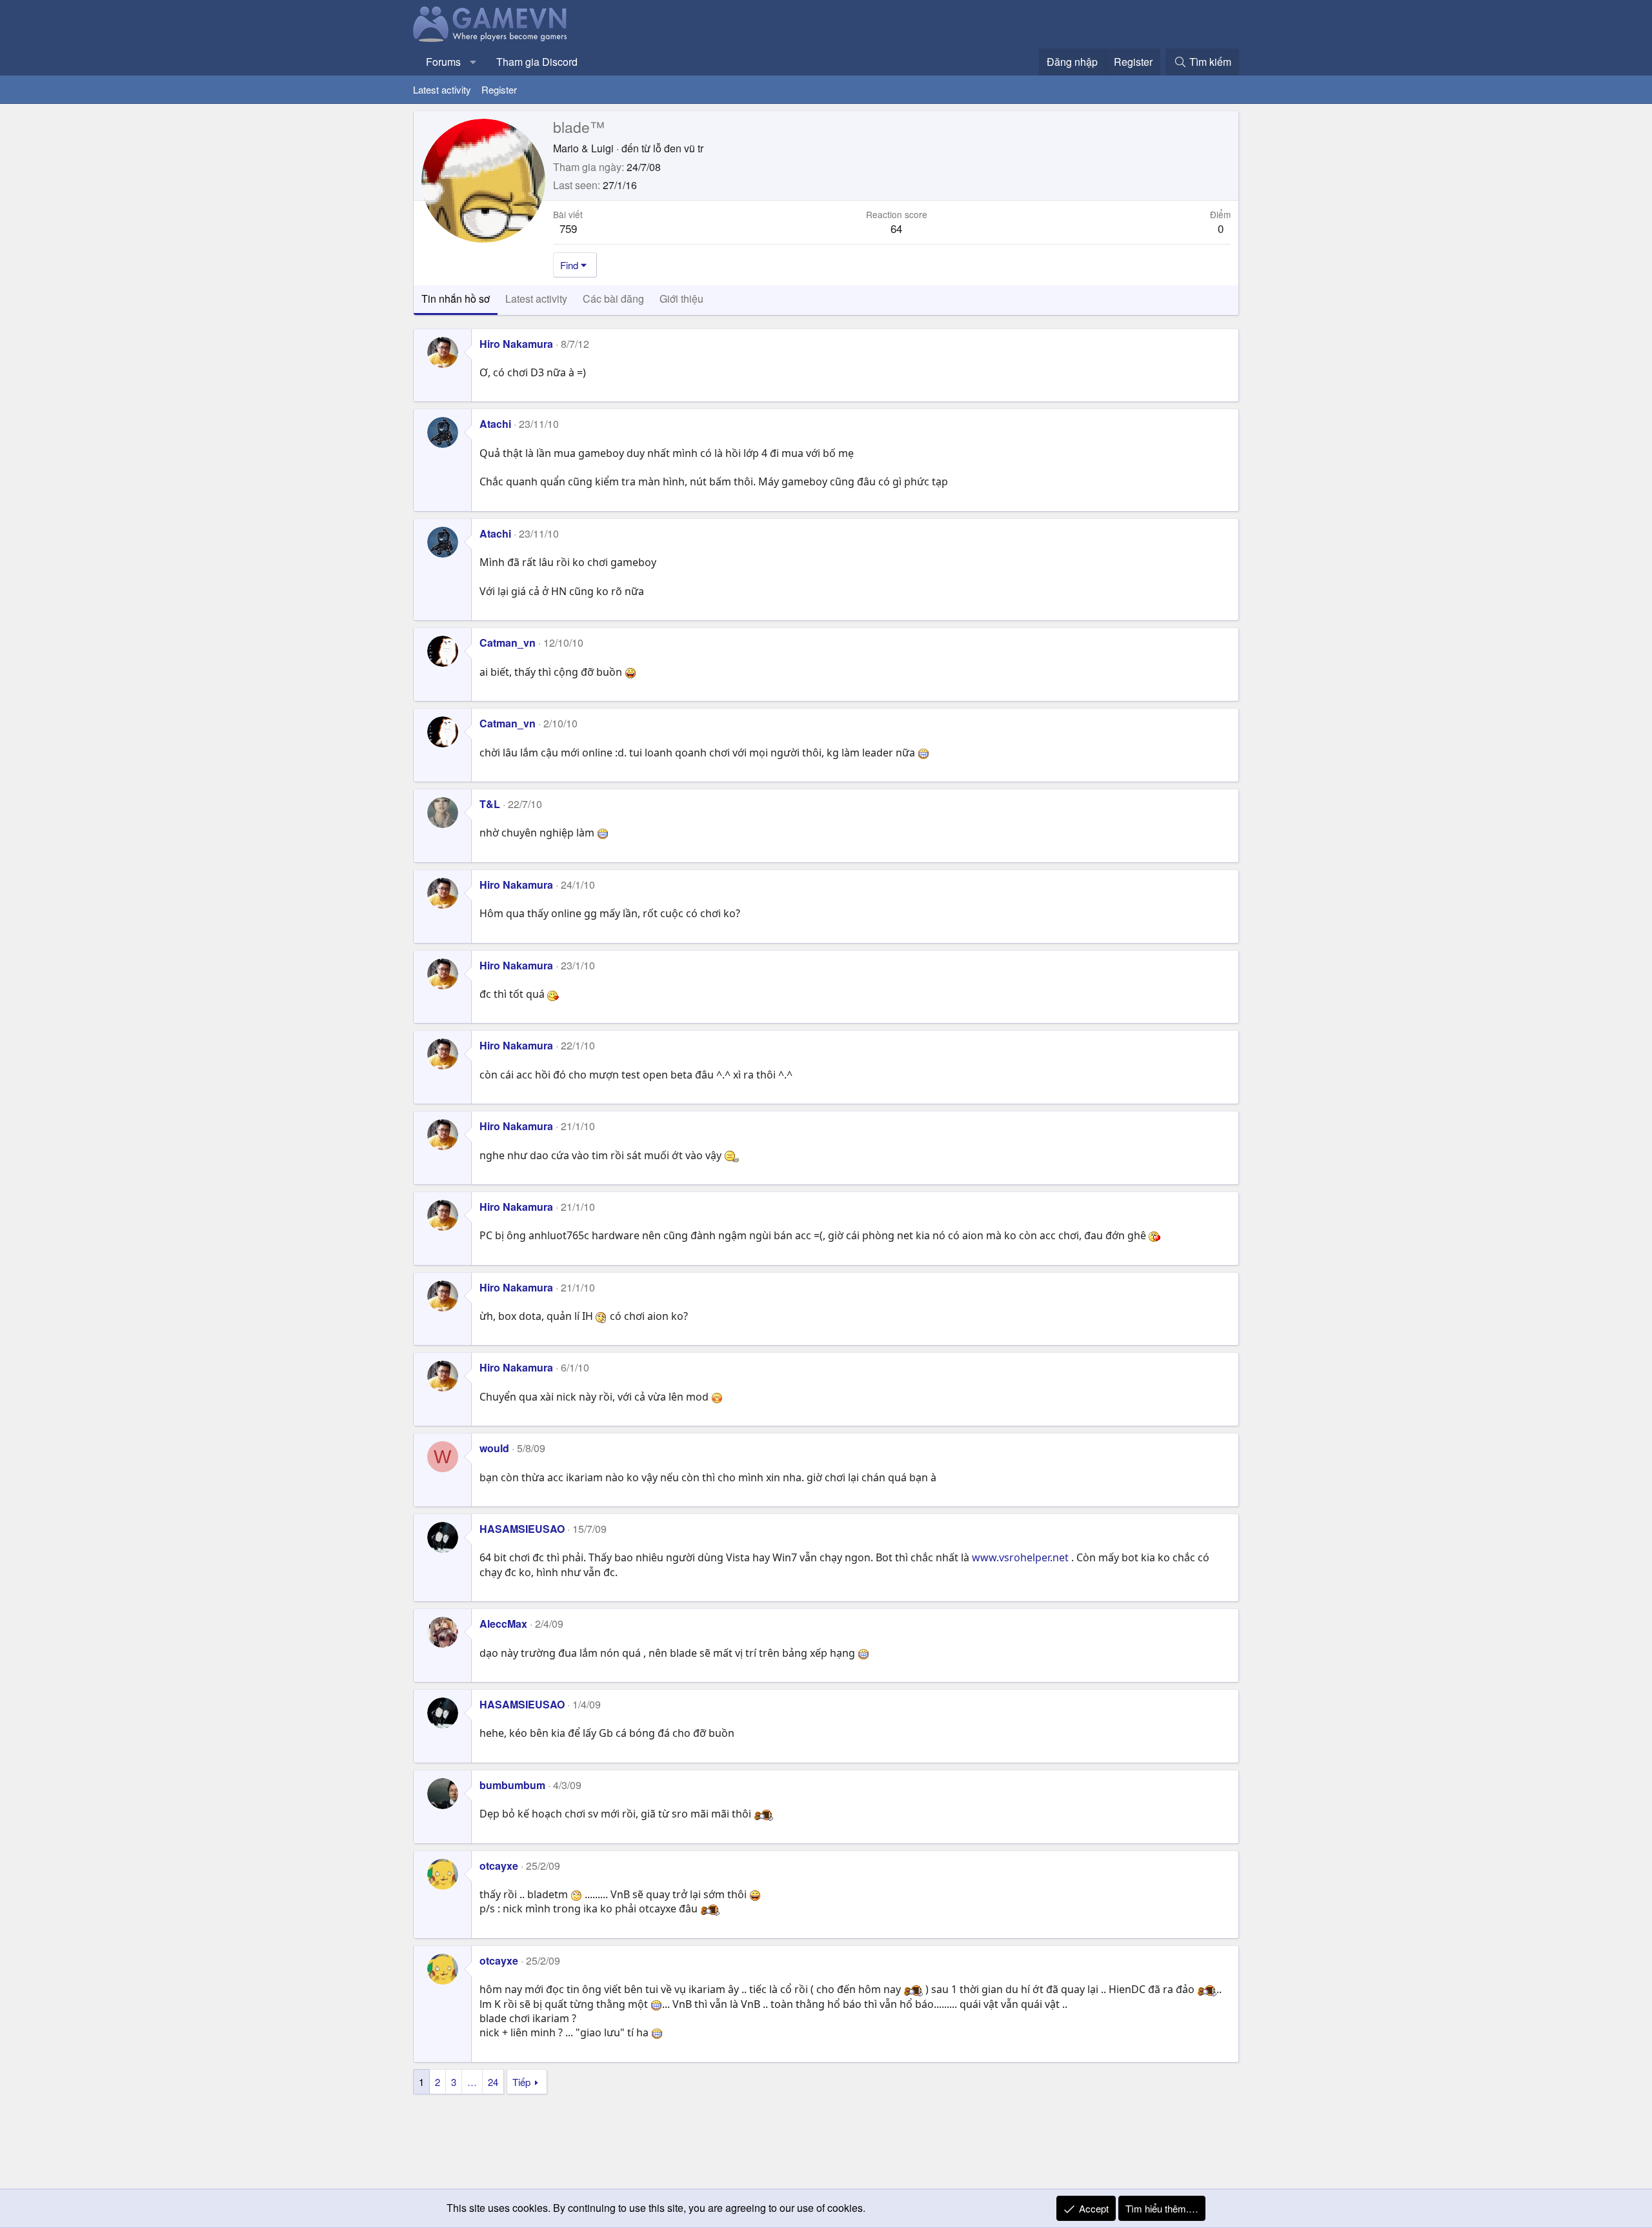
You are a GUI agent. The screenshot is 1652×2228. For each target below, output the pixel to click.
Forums (443, 62)
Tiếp (521, 2082)
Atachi (495, 424)
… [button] (472, 2082)
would (494, 1448)
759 (568, 228)
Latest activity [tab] (536, 299)
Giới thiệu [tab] (681, 299)
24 (493, 2082)
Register (499, 89)
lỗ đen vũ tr (678, 148)
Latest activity (442, 89)
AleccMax (503, 1624)
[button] (473, 62)
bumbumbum (512, 1785)
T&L (490, 804)
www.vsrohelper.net (1020, 1557)
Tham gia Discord (537, 62)
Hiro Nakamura (516, 344)
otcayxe (499, 1866)
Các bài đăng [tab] (613, 299)
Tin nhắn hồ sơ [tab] (456, 299)
